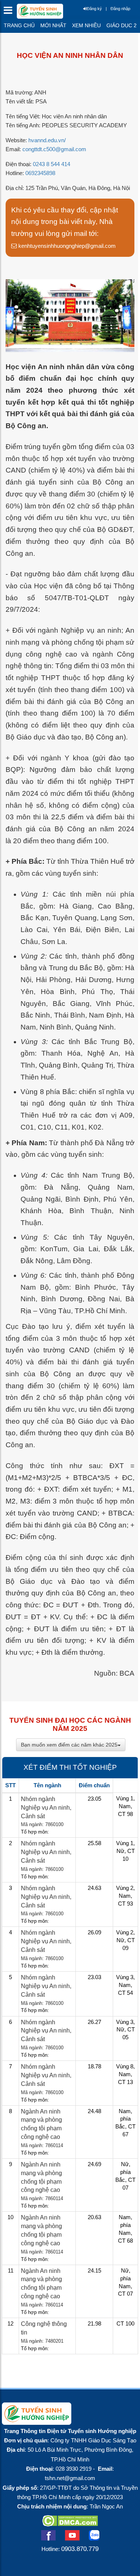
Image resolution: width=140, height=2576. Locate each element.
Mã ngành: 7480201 (42, 2341)
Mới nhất (53, 25)
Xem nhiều (86, 25)
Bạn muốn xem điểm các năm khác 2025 (69, 1745)
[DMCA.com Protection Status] (70, 2524)
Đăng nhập (120, 9)
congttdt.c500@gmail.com (54, 149)
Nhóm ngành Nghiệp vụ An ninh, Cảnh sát (46, 1808)
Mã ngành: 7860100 (42, 1824)
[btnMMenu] (10, 12)
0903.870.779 (80, 2549)
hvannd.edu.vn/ (47, 140)
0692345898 (40, 173)
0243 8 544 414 (52, 164)
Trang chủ (19, 25)
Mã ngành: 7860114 (42, 2145)
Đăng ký (94, 9)
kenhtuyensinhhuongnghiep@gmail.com (66, 246)
